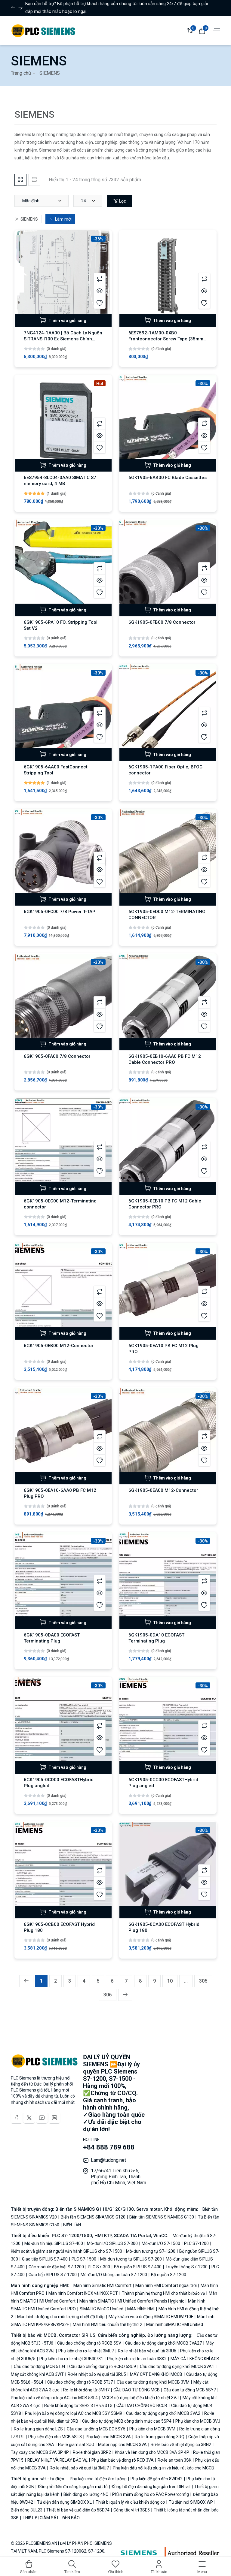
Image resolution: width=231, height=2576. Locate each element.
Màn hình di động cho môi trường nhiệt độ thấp (61, 2317)
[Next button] (13, 8)
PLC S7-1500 (84, 2259)
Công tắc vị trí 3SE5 (132, 2510)
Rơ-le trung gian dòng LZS (38, 2429)
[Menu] (216, 30)
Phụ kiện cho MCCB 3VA (108, 2437)
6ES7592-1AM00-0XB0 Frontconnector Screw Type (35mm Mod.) (166, 339)
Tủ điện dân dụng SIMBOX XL (64, 2502)
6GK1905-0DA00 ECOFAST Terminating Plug (52, 1638)
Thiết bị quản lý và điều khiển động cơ (130, 2502)
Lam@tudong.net (108, 2160)
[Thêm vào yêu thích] (100, 303)
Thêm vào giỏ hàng (67, 321)
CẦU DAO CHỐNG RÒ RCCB (142, 2406)
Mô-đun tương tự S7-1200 (151, 2251)
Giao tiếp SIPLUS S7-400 (45, 2259)
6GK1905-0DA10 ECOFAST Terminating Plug (156, 1638)
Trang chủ (21, 73)
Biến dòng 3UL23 (27, 2510)
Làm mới (63, 219)
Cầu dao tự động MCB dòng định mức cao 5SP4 (127, 2421)
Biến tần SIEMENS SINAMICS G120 (93, 2217)
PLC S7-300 (99, 2267)
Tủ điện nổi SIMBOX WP (191, 2502)
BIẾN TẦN (72, 2225)
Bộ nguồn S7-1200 (168, 2275)
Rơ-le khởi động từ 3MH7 (86, 2390)
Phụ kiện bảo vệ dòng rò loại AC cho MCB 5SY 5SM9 (74, 2413)
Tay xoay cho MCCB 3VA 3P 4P (40, 2452)
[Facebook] (17, 2118)
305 (203, 1981)
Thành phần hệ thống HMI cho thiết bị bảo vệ (163, 2293)
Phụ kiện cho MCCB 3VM (152, 2429)
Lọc (122, 201)
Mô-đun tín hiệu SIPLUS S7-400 (54, 2243)
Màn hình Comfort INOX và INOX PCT (83, 2293)
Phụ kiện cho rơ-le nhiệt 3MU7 (86, 2351)
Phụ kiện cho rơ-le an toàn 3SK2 (137, 2359)
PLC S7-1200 (196, 2243)
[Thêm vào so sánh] (100, 279)
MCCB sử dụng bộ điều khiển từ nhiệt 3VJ (140, 2398)
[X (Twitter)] (29, 2118)
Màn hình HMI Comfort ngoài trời (166, 2285)
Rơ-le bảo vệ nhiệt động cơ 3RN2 (181, 2445)
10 (170, 1981)
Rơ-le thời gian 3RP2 (92, 2452)
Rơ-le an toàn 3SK (174, 2460)
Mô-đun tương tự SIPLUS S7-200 (131, 2259)
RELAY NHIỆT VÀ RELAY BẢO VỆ (57, 2460)
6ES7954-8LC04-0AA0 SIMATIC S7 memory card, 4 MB (60, 481)
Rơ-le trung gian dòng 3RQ (160, 2437)
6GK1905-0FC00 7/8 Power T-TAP (60, 912)
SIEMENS (29, 219)
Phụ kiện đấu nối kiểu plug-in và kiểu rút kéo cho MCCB (163, 2468)
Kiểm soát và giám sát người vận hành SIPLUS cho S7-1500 (67, 2251)
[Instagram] (54, 2118)
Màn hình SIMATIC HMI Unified (174, 2324)
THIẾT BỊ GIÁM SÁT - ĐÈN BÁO (51, 2518)
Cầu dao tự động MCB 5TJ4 (40, 2366)
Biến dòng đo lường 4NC (86, 2494)
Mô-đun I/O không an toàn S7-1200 (114, 2275)
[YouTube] (42, 2118)
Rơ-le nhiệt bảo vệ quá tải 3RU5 (97, 2374)
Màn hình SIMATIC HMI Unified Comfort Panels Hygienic (132, 2301)
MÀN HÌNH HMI (141, 2309)
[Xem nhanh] (100, 291)
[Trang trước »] (125, 1995)
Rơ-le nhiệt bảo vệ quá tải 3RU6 (147, 2351)
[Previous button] (20, 8)
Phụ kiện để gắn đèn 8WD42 (157, 2479)
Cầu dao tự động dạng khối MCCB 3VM (153, 2382)
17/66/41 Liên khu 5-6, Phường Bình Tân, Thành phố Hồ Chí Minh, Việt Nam (119, 2177)
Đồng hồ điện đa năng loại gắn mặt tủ (73, 2487)
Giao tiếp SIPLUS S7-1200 (53, 2275)
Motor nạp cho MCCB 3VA (122, 2445)
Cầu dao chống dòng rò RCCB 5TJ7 (80, 2382)
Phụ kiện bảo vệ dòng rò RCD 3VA (123, 2460)
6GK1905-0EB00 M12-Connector (59, 1346)
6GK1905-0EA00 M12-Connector (163, 1490)
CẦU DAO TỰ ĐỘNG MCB (137, 2390)
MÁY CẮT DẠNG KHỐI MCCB (156, 2374)
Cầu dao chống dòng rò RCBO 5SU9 (103, 2366)
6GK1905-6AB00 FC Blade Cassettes (168, 478)
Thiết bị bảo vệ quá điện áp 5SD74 (78, 2510)
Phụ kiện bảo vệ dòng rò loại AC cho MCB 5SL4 (55, 2398)
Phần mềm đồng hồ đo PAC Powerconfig (151, 2494)
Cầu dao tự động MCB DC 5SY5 (96, 2429)
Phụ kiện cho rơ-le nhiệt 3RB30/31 (71, 2359)
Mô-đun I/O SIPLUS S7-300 (112, 2243)
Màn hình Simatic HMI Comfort (103, 2285)
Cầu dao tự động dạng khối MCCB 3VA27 (163, 2343)
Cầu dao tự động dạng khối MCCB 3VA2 (163, 2413)
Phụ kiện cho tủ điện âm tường (99, 2479)
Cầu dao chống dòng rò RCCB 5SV (89, 2343)
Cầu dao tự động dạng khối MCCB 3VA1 (177, 2366)
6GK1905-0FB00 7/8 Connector (162, 622)
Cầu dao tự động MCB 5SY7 (190, 2390)
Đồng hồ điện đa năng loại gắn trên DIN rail (151, 2487)
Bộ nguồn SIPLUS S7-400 (138, 2267)
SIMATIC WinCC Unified (102, 2309)
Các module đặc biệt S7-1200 (56, 2267)
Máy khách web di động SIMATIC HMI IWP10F (151, 2317)
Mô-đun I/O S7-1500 (161, 2243)
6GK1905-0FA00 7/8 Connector (57, 1056)
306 (108, 1995)
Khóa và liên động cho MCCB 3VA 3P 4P (152, 2452)
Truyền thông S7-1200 (186, 2267)
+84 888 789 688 (109, 2147)
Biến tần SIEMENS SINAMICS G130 (162, 2217)
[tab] (20, 180)
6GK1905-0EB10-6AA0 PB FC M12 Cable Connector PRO (165, 1059)
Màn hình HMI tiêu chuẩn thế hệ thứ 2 (108, 2324)
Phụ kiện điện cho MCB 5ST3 (55, 2437)
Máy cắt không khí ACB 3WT (38, 2374)
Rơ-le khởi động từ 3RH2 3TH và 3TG (78, 2406)
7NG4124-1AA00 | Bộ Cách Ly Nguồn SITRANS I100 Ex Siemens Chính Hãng (63, 339)
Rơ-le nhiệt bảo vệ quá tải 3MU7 (79, 2468)
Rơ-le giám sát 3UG (76, 2445)
